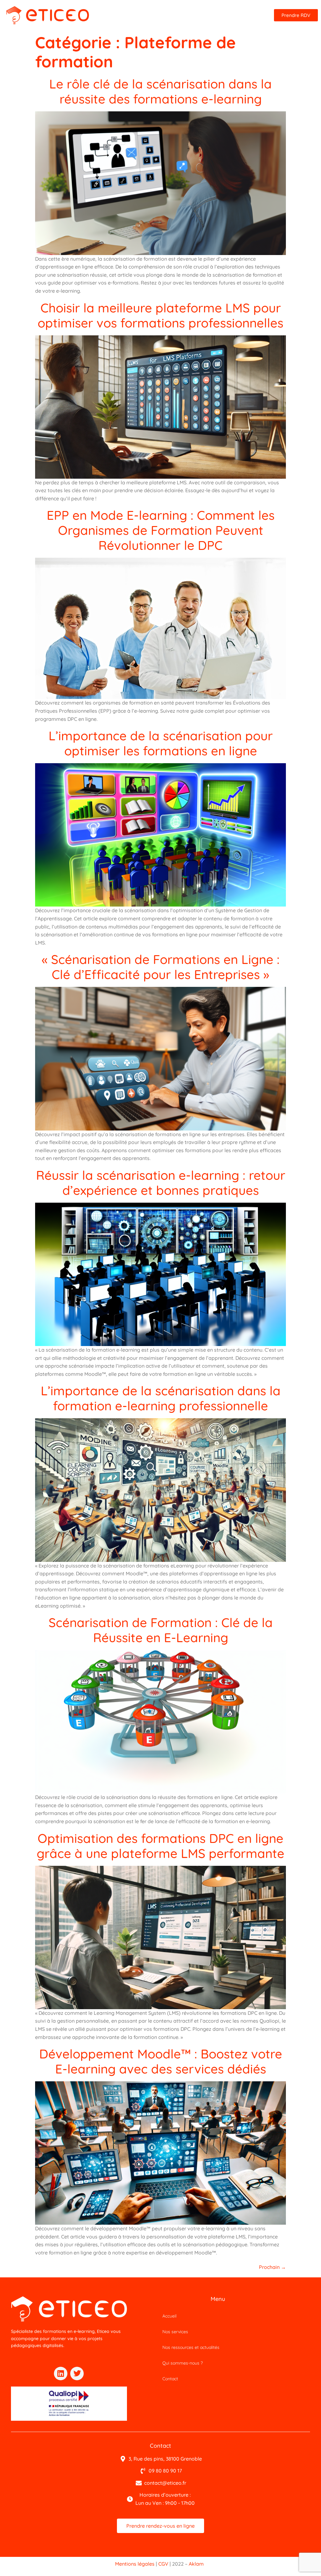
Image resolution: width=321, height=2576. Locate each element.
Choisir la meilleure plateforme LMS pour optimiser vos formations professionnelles (160, 315)
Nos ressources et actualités (191, 2347)
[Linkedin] (61, 2374)
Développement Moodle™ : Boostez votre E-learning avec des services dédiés (161, 2061)
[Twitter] (77, 2374)
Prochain (272, 2267)
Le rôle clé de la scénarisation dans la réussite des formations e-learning (160, 91)
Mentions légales (135, 2564)
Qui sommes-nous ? (183, 2363)
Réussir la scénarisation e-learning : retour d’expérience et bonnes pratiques (161, 1183)
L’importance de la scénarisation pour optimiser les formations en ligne (161, 743)
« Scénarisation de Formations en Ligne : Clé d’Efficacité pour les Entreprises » (161, 967)
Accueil (169, 2316)
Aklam (196, 2564)
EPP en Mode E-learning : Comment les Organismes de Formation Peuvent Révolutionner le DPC (161, 530)
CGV (163, 2564)
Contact (170, 2379)
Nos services (175, 2332)
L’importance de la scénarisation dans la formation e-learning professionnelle (161, 1398)
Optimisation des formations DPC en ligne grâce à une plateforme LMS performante (160, 1846)
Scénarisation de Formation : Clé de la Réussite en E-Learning (161, 1630)
